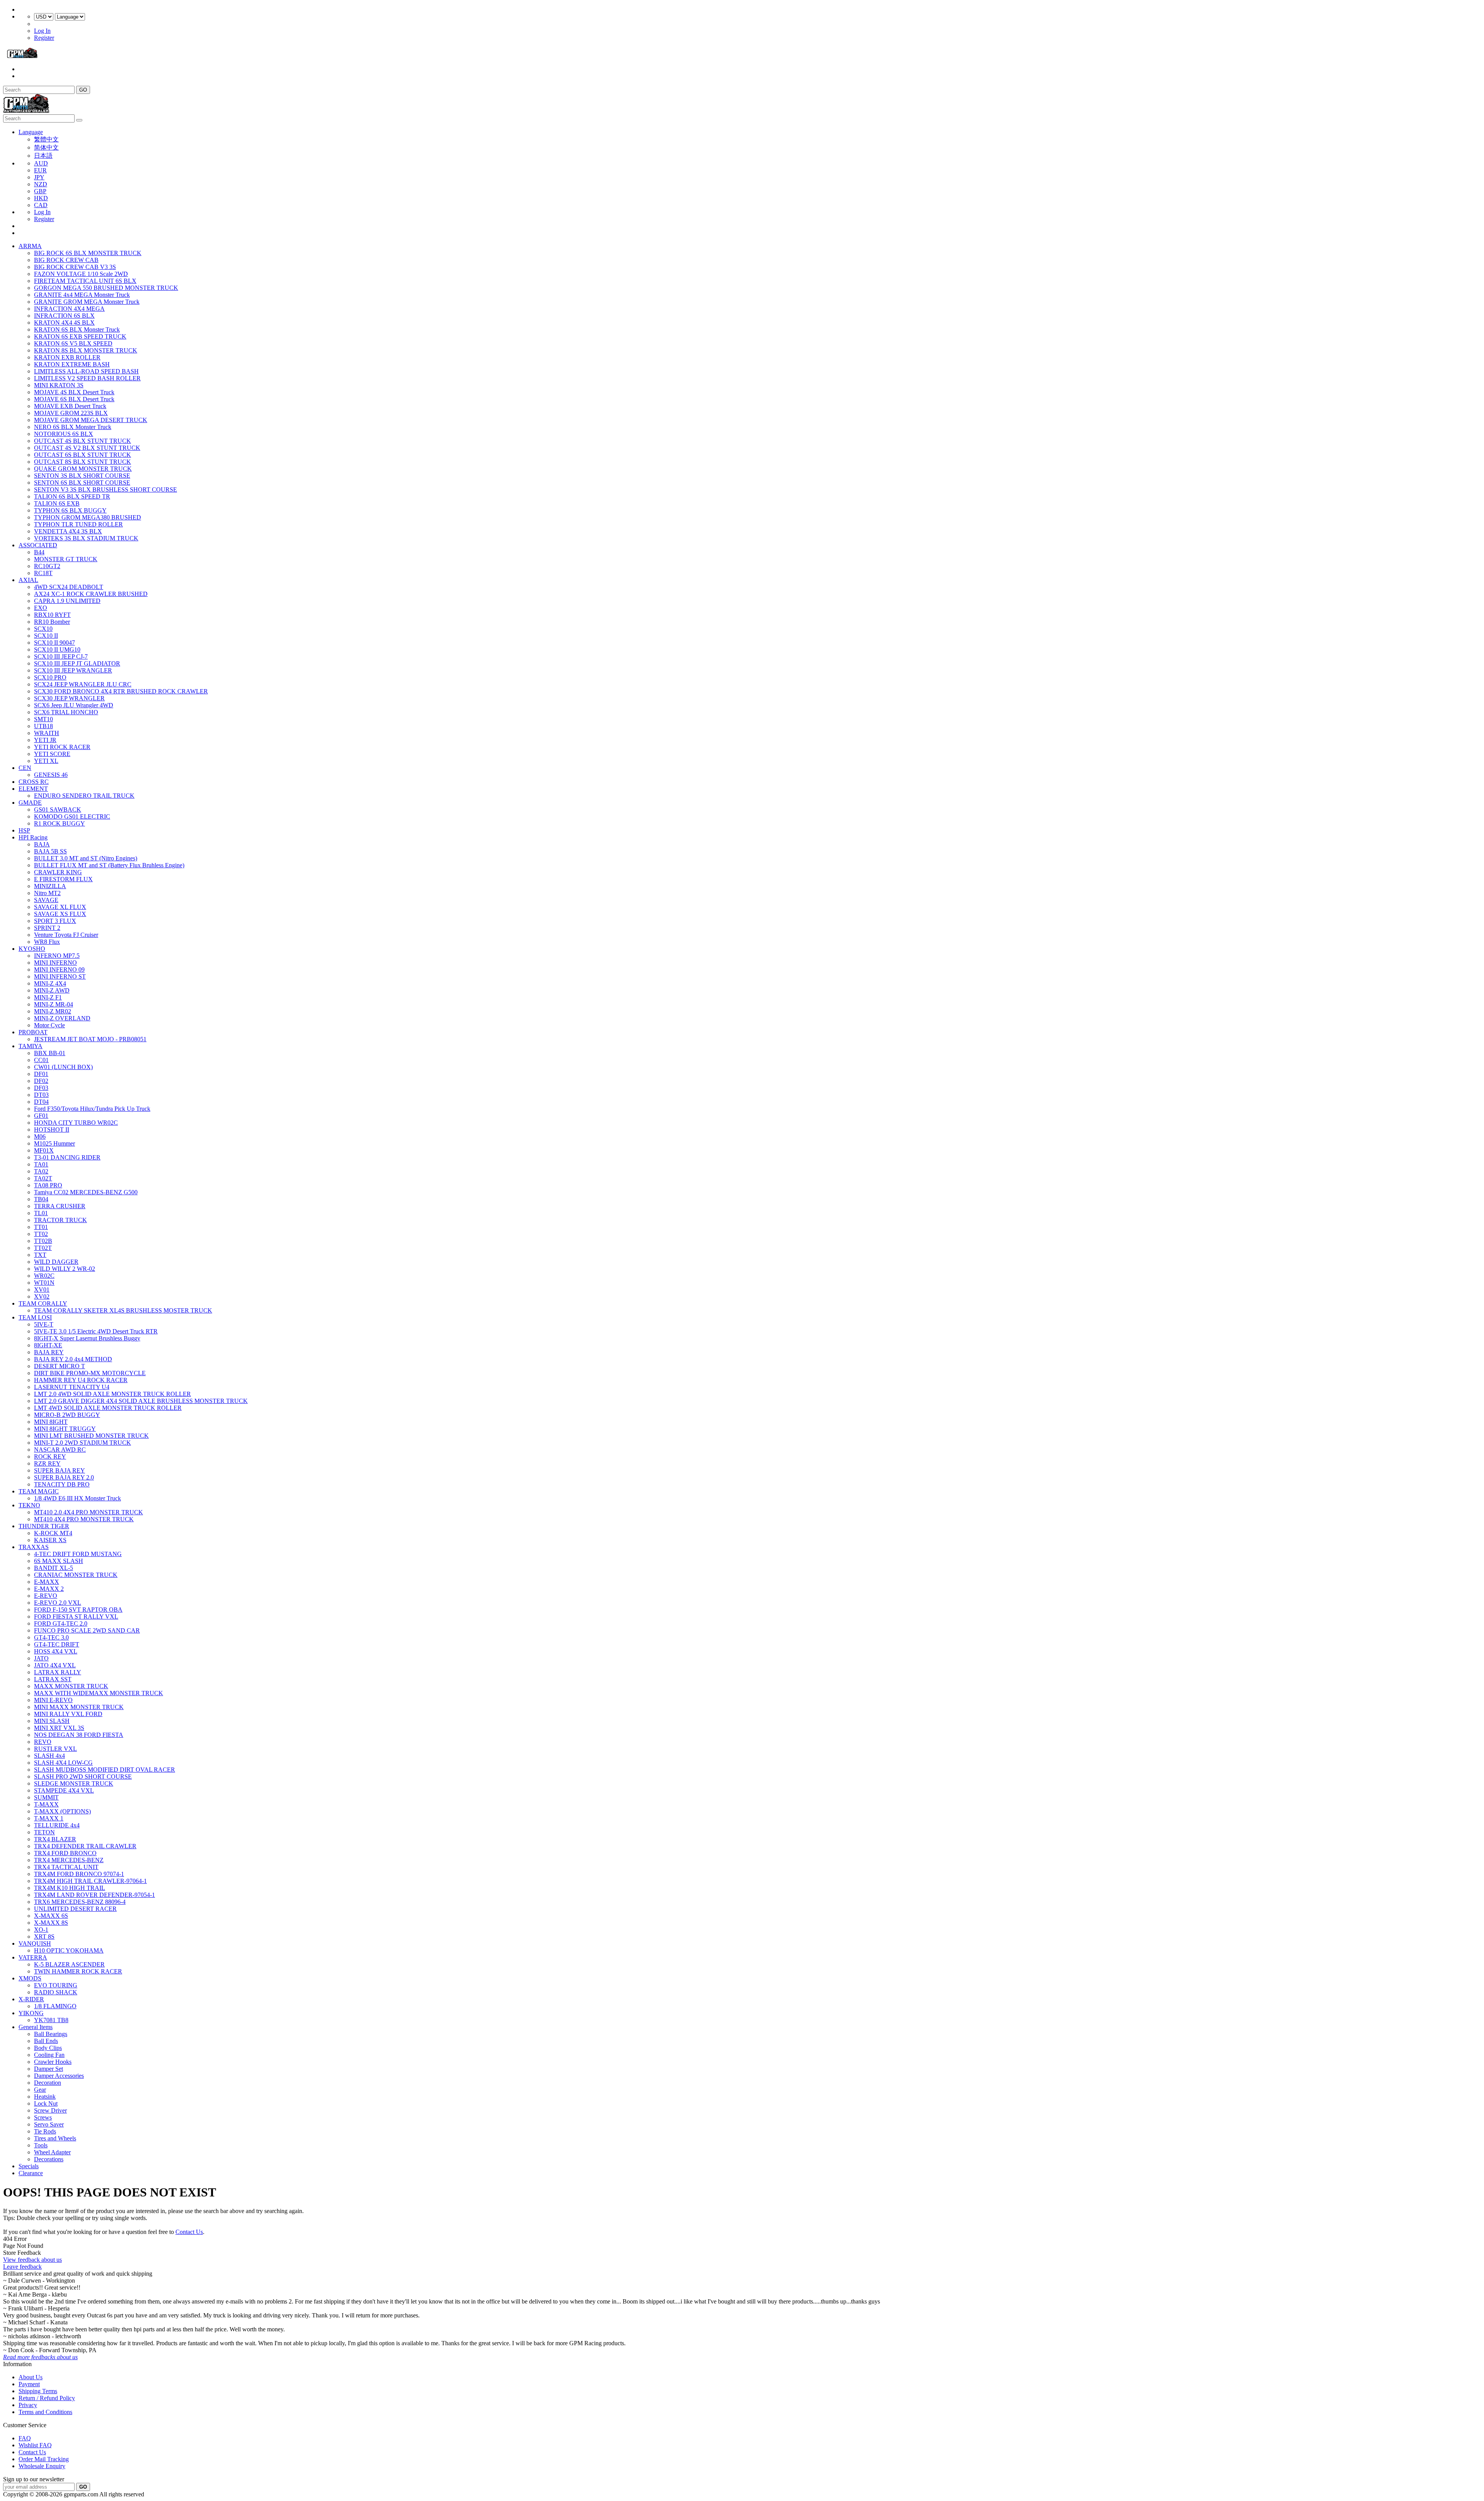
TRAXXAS (34, 1547)
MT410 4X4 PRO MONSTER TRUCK (84, 1519)
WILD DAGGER (56, 1262)
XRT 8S (44, 1937)
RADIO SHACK (56, 1992)
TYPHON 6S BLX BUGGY (70, 510)
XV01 (42, 1290)
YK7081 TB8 (51, 2020)
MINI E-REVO (53, 1700)
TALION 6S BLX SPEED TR (72, 496)
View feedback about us (32, 2260)
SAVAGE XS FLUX (60, 914)
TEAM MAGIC (39, 1491)
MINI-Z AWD (52, 990)
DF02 (41, 1081)
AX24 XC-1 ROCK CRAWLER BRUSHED (91, 594)
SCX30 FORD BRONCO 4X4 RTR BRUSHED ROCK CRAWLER (121, 691)
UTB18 (43, 726)
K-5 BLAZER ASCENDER (69, 1964)
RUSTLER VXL (55, 1749)
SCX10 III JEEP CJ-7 (61, 656)
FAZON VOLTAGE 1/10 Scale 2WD (81, 274)
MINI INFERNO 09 (59, 970)
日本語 (43, 156)
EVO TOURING (56, 1985)
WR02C (44, 1276)
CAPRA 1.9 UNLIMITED (67, 601)
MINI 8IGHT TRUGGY (65, 1429)
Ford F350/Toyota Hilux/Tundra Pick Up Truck (92, 1109)
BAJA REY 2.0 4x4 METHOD (73, 1359)
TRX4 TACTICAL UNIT (66, 1867)
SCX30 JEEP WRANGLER (69, 698)
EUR (40, 170)
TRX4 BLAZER (55, 1839)
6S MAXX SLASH (59, 1561)
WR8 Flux (47, 942)
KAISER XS (50, 1540)
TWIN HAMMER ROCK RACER (78, 1971)
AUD (41, 163)
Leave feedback (22, 2267)
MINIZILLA (50, 886)
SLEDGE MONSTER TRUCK (74, 1783)
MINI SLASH (52, 1721)
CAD (41, 205)
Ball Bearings (51, 2034)
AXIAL (28, 580)
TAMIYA (31, 1046)
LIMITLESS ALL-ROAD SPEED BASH (86, 371)
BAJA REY (49, 1352)
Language (31, 132)
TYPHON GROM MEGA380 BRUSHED (88, 517)
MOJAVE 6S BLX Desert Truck (74, 399)
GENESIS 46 (51, 775)
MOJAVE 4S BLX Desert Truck (74, 392)
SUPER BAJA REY (60, 1470)
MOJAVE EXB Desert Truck (70, 406)
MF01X (44, 1150)
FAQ (25, 2438)
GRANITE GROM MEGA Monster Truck (87, 302)
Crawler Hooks (53, 2062)
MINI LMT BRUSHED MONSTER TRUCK (91, 1436)
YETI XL (46, 761)
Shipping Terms (38, 2391)
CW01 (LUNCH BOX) (63, 1067)
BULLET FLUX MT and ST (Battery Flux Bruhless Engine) (109, 865)
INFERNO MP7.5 (57, 956)
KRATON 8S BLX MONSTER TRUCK (86, 350)
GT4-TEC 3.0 (51, 1637)
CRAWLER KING (58, 872)
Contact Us (189, 2232)
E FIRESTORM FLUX (63, 879)
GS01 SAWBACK (58, 810)
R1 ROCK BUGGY (60, 823)
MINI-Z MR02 (53, 1011)
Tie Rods (45, 2131)
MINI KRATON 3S (59, 385)
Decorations (49, 2159)
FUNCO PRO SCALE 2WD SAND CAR (87, 1630)
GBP (40, 191)
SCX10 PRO (50, 677)
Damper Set (49, 2069)
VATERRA (33, 1957)
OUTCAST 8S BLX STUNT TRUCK (83, 462)
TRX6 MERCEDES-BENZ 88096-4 (80, 1902)
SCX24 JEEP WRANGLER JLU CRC (83, 684)
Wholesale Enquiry (42, 2466)
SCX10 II (46, 636)
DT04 (41, 1102)
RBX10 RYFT (52, 615)
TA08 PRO (48, 1185)
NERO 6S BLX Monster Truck (73, 427)
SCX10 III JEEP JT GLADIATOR (77, 663)
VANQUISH (35, 1943)
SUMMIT (46, 1797)
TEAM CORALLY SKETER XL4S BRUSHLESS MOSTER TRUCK (123, 1310)
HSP (24, 830)
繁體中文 (46, 139)
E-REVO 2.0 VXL (58, 1603)
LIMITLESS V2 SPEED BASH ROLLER (87, 378)
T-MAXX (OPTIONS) (62, 1811)
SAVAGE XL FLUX (60, 907)
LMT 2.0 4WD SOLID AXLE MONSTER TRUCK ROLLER (112, 1394)
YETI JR (45, 740)
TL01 (41, 1213)
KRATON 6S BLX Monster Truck (77, 329)
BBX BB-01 (50, 1053)
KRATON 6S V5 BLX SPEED (73, 343)
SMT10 (43, 719)
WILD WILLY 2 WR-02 (65, 1269)
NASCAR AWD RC (60, 1450)
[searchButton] (79, 120)
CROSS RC (34, 782)
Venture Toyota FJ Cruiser (66, 935)
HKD (41, 198)
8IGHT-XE (48, 1345)
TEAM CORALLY (43, 1303)
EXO (41, 608)
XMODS (30, 1978)
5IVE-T (44, 1324)
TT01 (41, 1227)
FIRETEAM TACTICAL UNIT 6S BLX (85, 281)
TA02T (43, 1178)
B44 (39, 552)
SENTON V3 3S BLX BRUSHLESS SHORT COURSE (106, 489)
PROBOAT (33, 1032)
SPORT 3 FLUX (55, 921)
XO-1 (41, 1930)
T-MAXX (46, 1804)
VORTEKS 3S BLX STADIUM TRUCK (86, 538)
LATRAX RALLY (58, 1672)
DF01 (41, 1074)
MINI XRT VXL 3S (59, 1728)
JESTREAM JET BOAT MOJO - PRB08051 (90, 1039)
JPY (39, 177)
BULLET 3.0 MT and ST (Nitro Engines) (86, 858)
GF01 (41, 1116)
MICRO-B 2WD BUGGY (67, 1415)
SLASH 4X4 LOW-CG (63, 1763)
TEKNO (29, 1505)
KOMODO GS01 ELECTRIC (72, 816)
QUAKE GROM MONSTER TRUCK (83, 469)
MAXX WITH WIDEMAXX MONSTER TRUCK (99, 1693)
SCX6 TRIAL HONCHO (66, 712)
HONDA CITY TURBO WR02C (76, 1123)
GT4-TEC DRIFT (57, 1644)
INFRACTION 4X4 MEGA (69, 309)
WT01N (44, 1283)
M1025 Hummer (54, 1143)
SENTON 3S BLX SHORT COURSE (82, 476)
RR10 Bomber (52, 622)
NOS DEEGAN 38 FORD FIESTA (79, 1735)
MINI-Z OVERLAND (62, 1018)
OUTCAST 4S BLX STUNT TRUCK (83, 441)
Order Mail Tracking (44, 2459)
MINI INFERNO (55, 963)
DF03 (41, 1088)
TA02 (41, 1171)
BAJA (42, 844)
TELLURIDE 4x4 (57, 1825)
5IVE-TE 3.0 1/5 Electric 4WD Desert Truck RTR (96, 1331)
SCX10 (43, 629)
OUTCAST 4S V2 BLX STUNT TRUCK (87, 448)
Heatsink (45, 2097)
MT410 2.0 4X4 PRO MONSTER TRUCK (88, 1512)
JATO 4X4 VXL (55, 1665)
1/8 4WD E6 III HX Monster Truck (77, 1498)
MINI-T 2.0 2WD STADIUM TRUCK (83, 1443)
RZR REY (47, 1463)
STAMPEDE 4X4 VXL (64, 1790)
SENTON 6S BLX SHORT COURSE (82, 483)
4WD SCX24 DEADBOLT (69, 587)
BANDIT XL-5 (54, 1568)
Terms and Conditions (45, 2412)
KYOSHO (32, 949)
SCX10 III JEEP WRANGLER (73, 670)
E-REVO (46, 1596)
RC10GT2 (47, 566)
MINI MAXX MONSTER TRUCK (79, 1707)
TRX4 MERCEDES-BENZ (69, 1860)
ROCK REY (50, 1457)
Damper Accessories (59, 2076)
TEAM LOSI (35, 1317)
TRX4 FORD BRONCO (65, 1853)
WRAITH (47, 733)
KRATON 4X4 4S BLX (64, 323)
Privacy (28, 2405)
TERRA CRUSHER (60, 1206)
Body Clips (48, 2048)
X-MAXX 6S (51, 1916)
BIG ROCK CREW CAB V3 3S (75, 267)
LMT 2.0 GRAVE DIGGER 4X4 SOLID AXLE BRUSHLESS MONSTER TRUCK (141, 1401)
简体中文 (46, 147)
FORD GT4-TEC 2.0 (61, 1623)
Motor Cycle (49, 1025)
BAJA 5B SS (50, 851)
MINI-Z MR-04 (54, 1004)
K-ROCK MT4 (53, 1533)
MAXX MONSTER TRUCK (71, 1686)
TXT (40, 1255)
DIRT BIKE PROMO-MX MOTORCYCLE (90, 1373)
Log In (42, 31)
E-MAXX (47, 1582)
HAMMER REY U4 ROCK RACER (81, 1380)
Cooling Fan (49, 2055)
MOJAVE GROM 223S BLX (71, 413)
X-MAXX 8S (51, 1923)
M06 (40, 1136)
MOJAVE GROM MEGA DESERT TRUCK (91, 420)
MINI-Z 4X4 (50, 983)
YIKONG (31, 2013)
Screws (43, 2117)
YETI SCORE (52, 754)
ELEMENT (33, 789)
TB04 (41, 1199)
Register (44, 38)
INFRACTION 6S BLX (64, 316)
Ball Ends (46, 2041)
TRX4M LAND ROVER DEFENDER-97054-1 (94, 1895)
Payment (29, 2384)
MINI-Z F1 (48, 997)
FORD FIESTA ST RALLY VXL (76, 1617)
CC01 (41, 1060)
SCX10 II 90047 (54, 643)
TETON (44, 1832)
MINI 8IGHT (51, 1422)
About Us (31, 2377)
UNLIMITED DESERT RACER (75, 1909)
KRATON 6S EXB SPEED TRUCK (80, 336)
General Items (36, 2027)
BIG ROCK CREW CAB (66, 260)
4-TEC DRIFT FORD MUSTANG (78, 1554)
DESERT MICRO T (60, 1366)
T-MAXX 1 (49, 1818)
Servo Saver (49, 2124)
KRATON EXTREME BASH (72, 364)
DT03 (41, 1095)
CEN (25, 768)
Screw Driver (50, 2110)
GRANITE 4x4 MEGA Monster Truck (82, 295)
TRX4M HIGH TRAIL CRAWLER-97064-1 (90, 1881)
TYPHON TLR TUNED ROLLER (78, 524)
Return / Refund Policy (47, 2398)
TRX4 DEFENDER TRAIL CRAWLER (85, 1846)
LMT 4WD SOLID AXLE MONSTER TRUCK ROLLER (108, 1408)
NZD (41, 184)
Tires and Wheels (55, 2138)
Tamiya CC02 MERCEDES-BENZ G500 (86, 1192)
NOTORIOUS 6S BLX (64, 434)
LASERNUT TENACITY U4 (72, 1387)
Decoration (48, 2083)
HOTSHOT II (52, 1130)
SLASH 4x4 (49, 1756)
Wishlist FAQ (35, 2445)
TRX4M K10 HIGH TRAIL (70, 1888)
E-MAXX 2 (49, 1589)
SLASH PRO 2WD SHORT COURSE (83, 1777)
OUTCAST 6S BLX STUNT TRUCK (83, 455)
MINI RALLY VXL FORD (68, 1714)
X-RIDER (31, 1999)
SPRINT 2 (47, 928)
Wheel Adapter (52, 2152)
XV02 (42, 1296)
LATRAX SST (53, 1679)
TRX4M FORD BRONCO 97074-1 (79, 1874)
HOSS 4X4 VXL (56, 1651)
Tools (41, 2145)
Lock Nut (46, 2103)
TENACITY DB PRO (62, 1484)
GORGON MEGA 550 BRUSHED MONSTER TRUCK (106, 288)
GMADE (30, 803)
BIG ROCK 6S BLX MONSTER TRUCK (88, 253)
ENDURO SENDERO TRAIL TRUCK (84, 796)
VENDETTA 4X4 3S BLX (68, 531)
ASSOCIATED (38, 545)
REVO (43, 1742)
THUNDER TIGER (44, 1526)
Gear (40, 2090)
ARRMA (30, 246)
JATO (41, 1658)
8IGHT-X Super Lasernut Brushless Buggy (87, 1338)
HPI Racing (33, 837)
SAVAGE (46, 900)
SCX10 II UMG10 (57, 650)
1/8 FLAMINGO (55, 2006)
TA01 (41, 1164)
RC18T (43, 573)
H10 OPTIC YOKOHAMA (69, 1950)
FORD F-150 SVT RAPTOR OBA (78, 1610)
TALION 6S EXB (57, 503)
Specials (29, 2166)
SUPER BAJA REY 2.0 (64, 1477)
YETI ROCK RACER (62, 747)
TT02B (43, 1241)
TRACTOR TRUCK (60, 1220)
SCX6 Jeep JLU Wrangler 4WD (74, 705)
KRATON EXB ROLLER (67, 357)
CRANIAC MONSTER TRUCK (76, 1575)
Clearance (31, 2173)
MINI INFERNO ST (60, 976)
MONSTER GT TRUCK (66, 559)
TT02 (41, 1234)
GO (83, 90)
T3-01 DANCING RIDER (67, 1157)
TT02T (43, 1248)
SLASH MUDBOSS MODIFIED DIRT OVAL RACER (105, 1770)
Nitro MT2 (47, 893)
